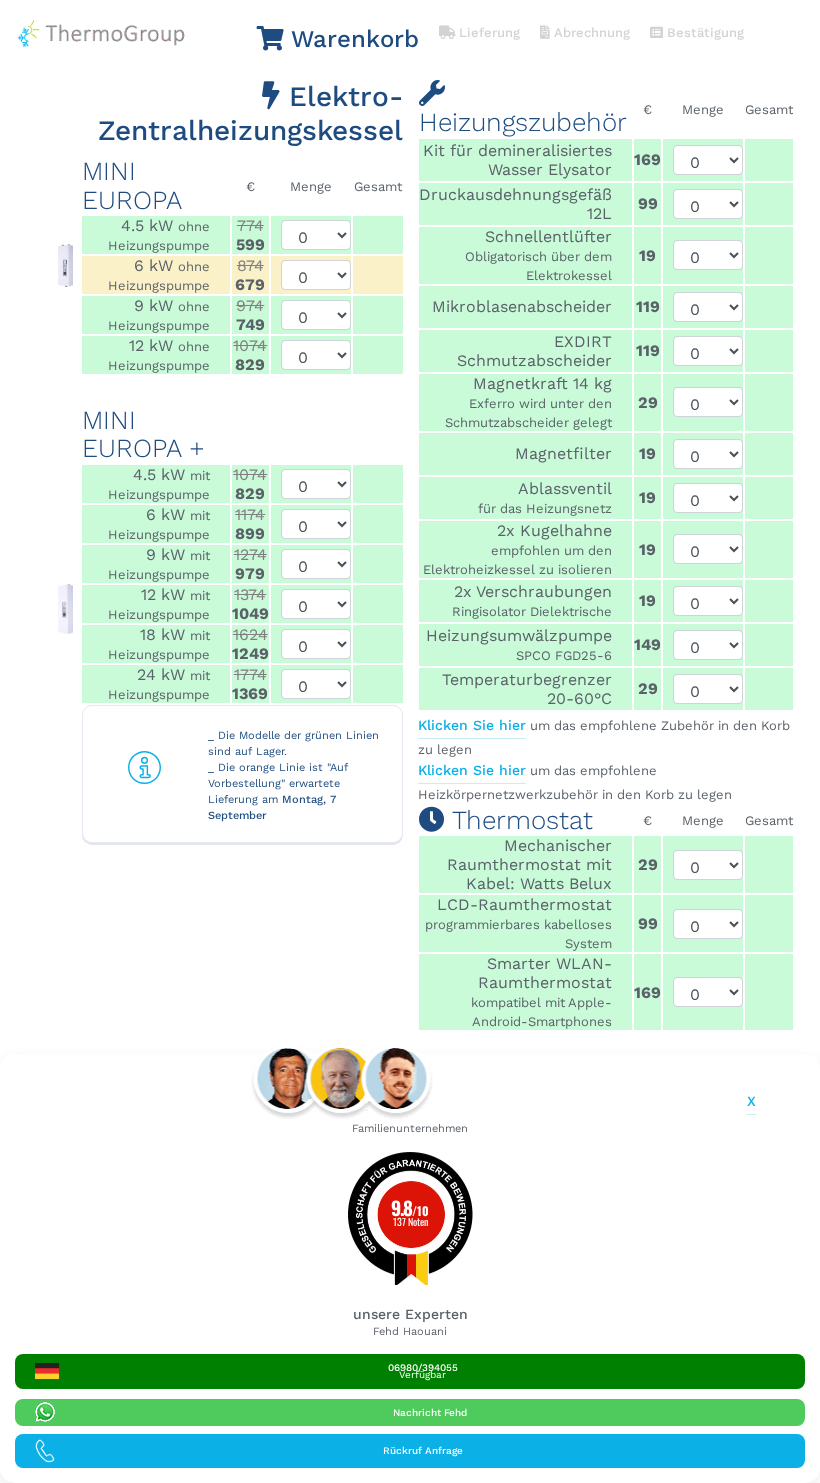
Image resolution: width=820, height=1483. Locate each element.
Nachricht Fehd (430, 1412)
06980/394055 (423, 1371)
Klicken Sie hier (472, 725)
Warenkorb (351, 39)
